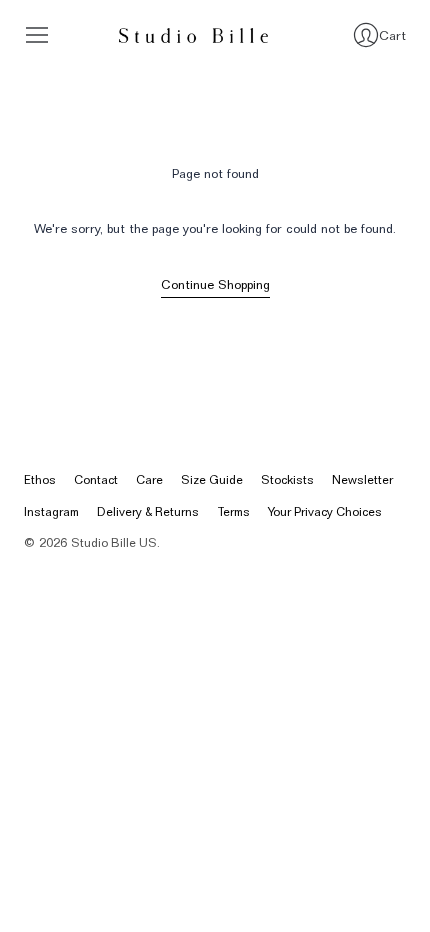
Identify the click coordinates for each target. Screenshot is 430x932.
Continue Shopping (215, 284)
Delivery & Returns (148, 511)
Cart (392, 34)
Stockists (287, 479)
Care (149, 479)
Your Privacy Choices (325, 511)
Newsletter (362, 479)
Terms (233, 511)
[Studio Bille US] (194, 35)
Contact (96, 479)
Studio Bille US (114, 542)
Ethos (40, 479)
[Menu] (37, 35)
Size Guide (212, 479)
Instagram (51, 511)
